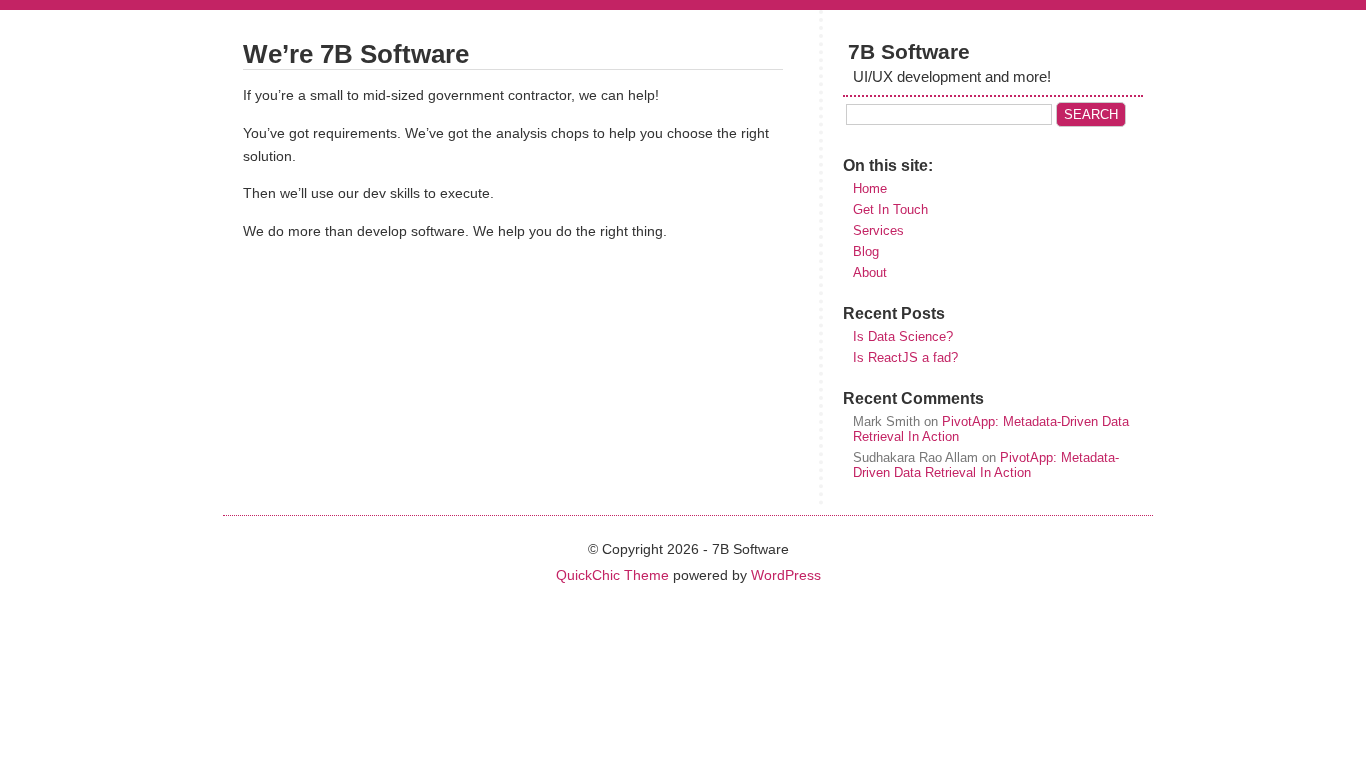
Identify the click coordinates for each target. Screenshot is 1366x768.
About (870, 272)
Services (878, 230)
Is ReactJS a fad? (905, 357)
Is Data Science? (903, 336)
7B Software (909, 51)
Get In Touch (890, 209)
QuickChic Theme (612, 575)
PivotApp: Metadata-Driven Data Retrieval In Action (986, 465)
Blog (866, 251)
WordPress (786, 575)
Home (870, 188)
